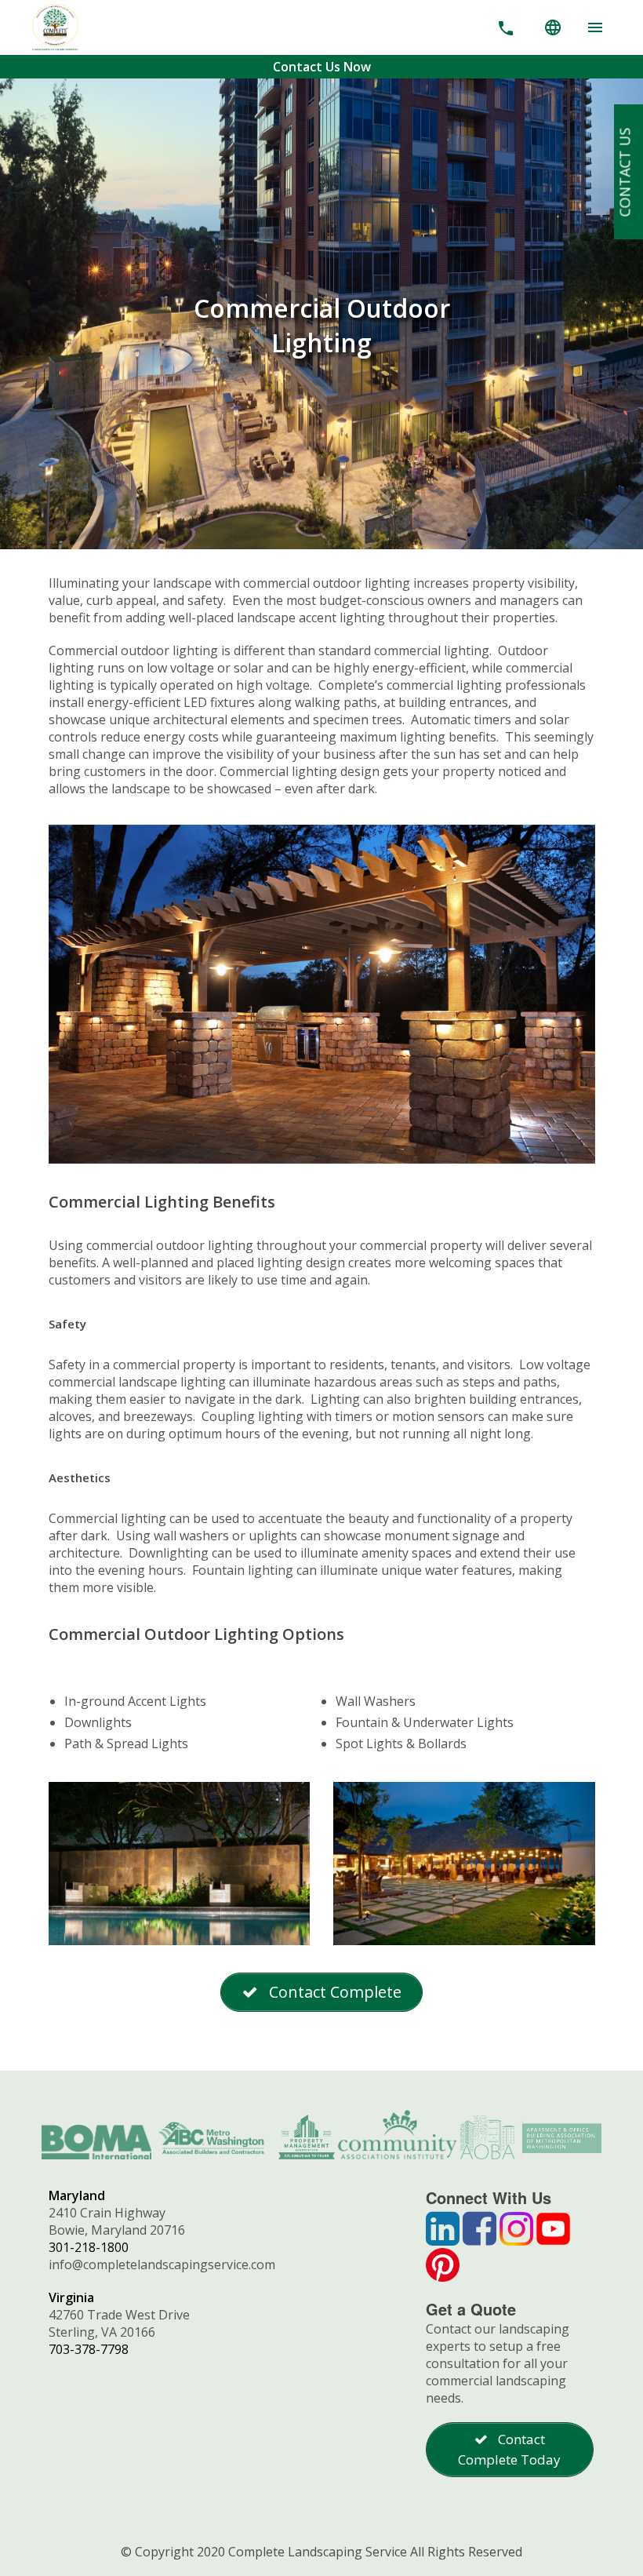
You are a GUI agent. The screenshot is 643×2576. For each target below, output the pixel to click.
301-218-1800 (89, 2247)
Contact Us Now (322, 67)
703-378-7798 (89, 2349)
